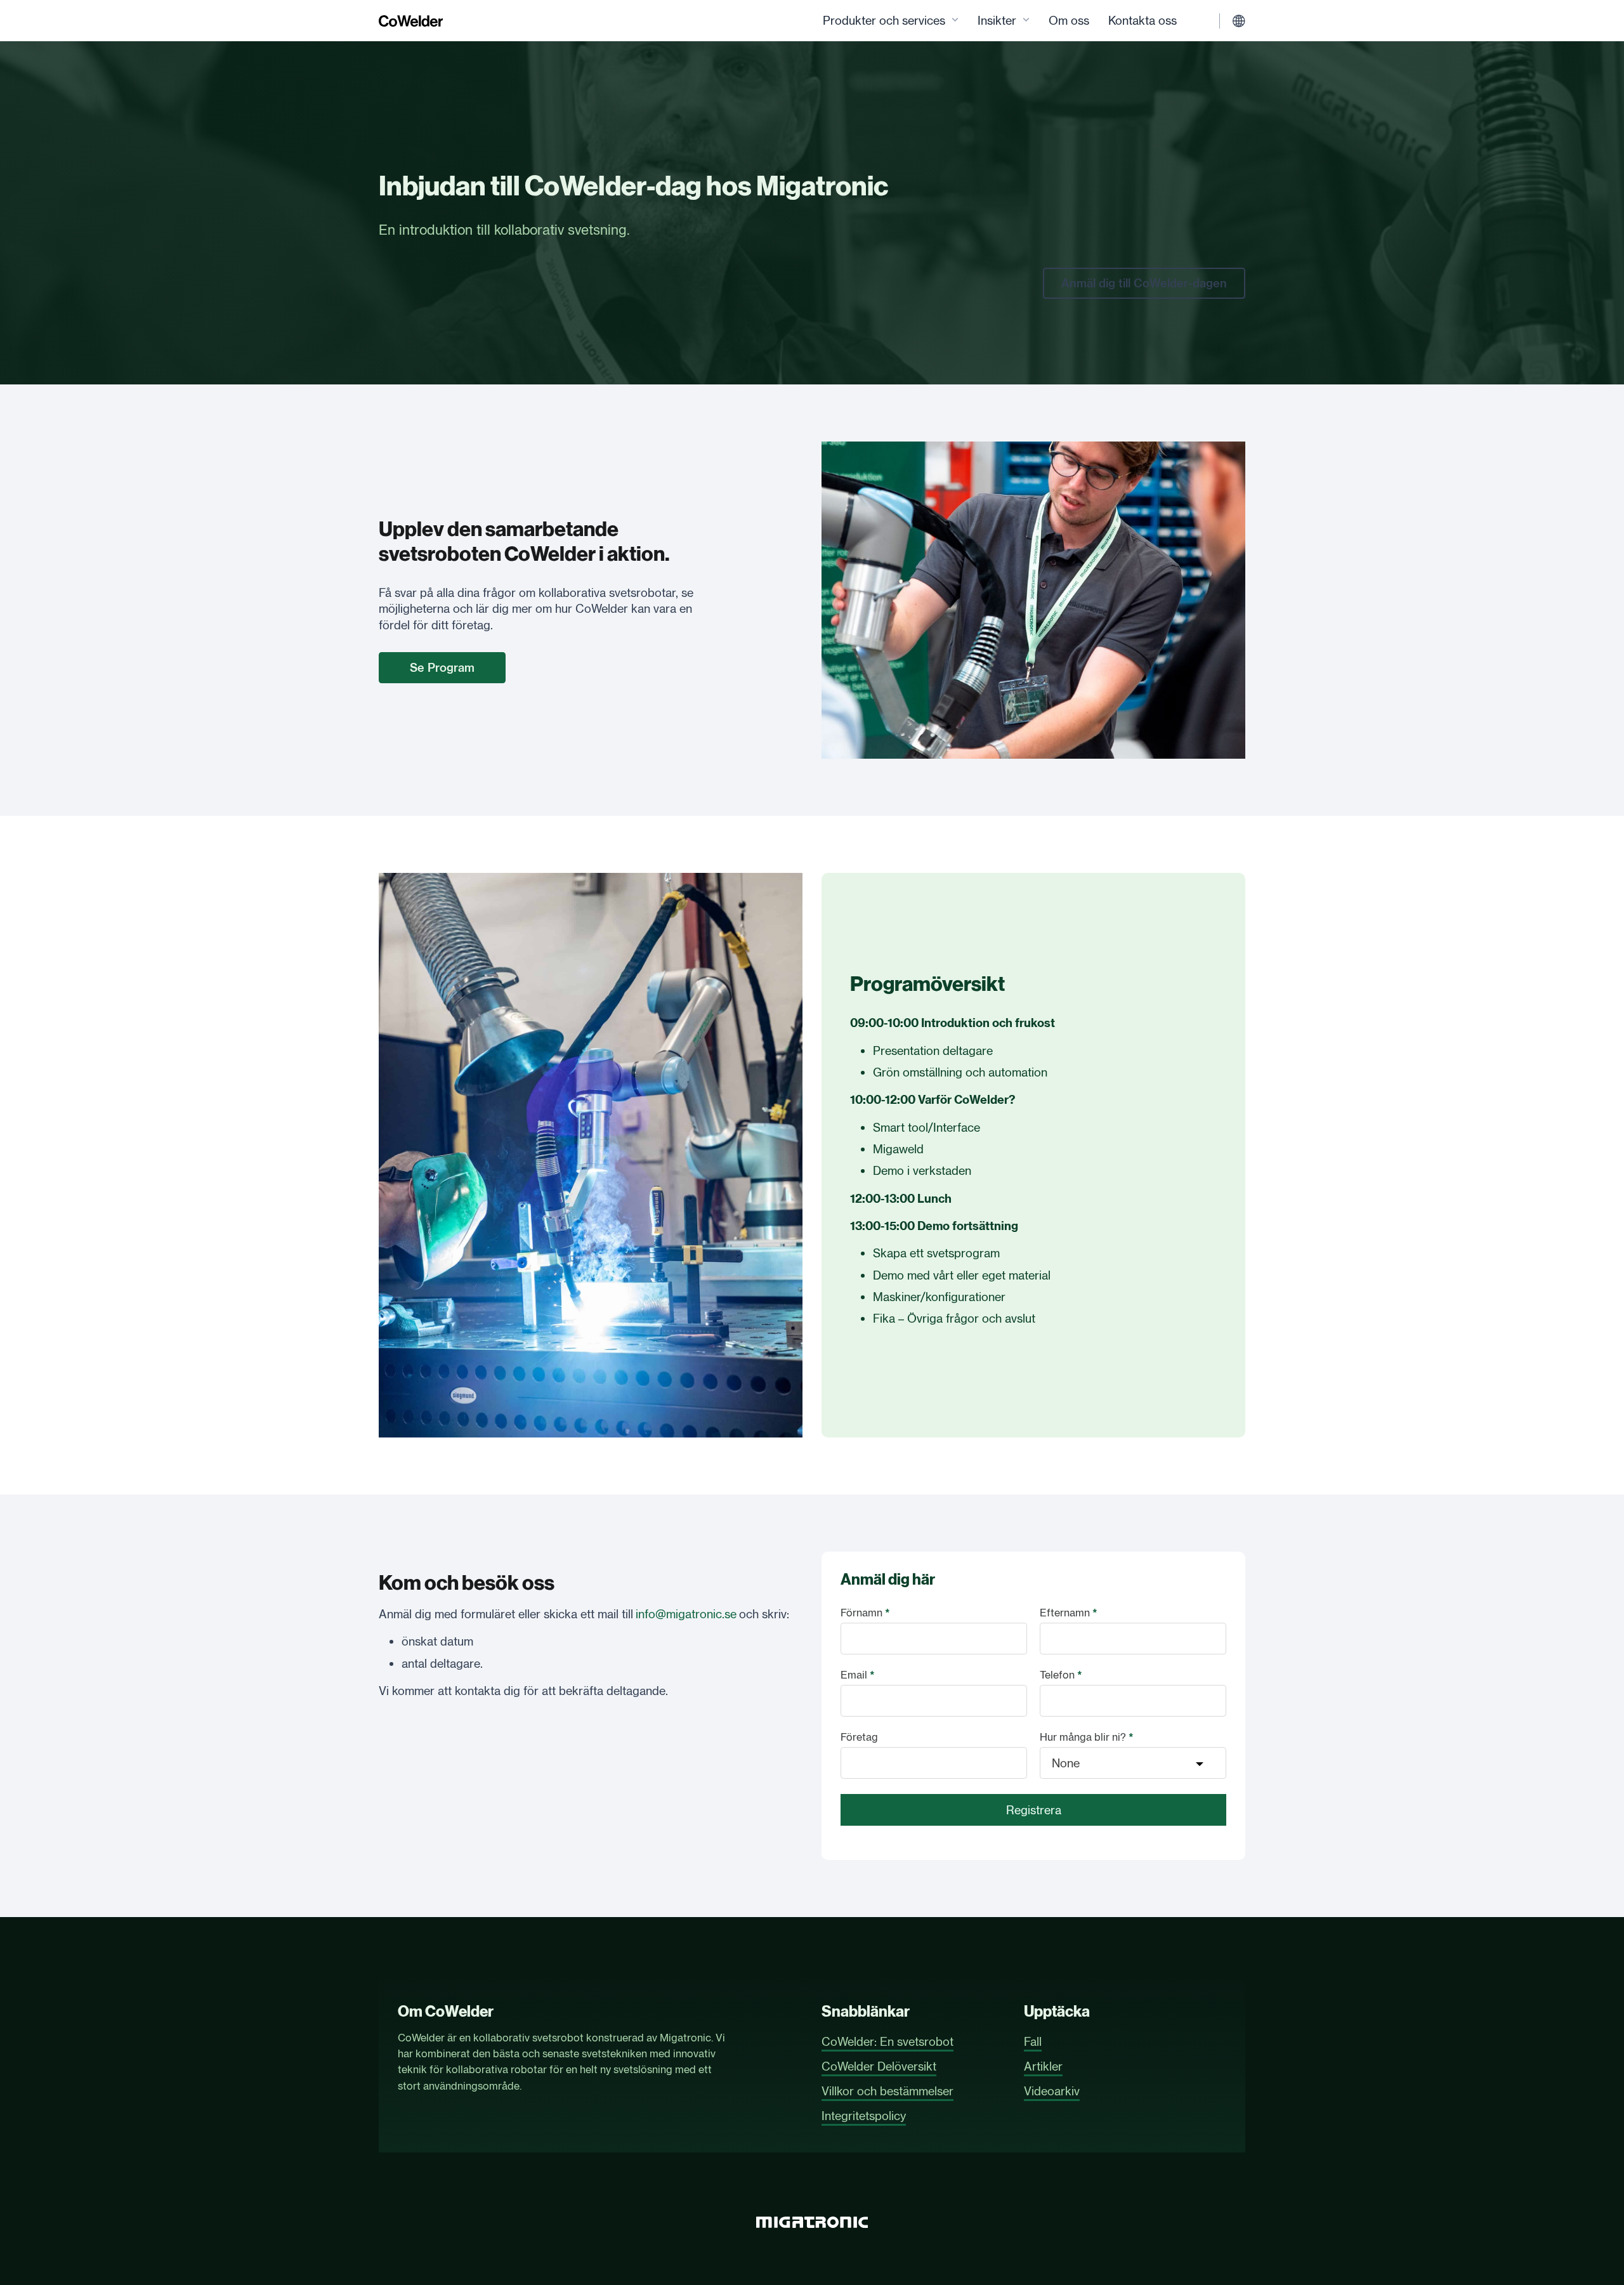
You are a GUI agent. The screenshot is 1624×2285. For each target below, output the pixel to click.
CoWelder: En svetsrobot (887, 2041)
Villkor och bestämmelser (887, 2091)
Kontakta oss (1143, 20)
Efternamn (1069, 1613)
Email (858, 1675)
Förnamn (865, 1613)
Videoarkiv (1052, 2091)
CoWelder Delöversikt (879, 2066)
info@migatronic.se (686, 1614)
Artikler (1043, 2066)
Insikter (997, 20)
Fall (1033, 2041)
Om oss (1069, 20)
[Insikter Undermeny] (1026, 21)
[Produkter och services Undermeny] (955, 21)
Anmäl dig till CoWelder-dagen (1144, 283)
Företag (859, 1737)
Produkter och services (884, 20)
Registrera (1034, 1810)
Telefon (1061, 1675)
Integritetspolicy (864, 2116)
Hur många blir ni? (1087, 1737)
